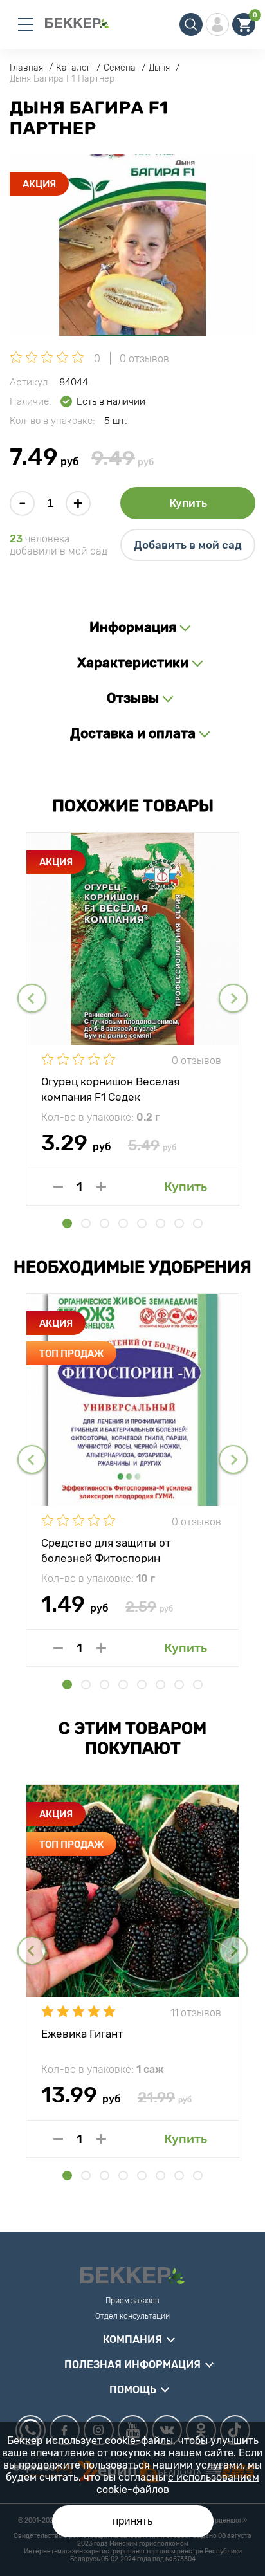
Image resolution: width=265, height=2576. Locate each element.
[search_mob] (191, 24)
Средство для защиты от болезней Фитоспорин (106, 1550)
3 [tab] (105, 1223)
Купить (188, 503)
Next (233, 998)
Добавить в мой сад (188, 545)
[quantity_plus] (101, 1187)
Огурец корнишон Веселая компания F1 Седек (110, 1089)
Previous (32, 998)
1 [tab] (67, 1223)
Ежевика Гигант (82, 2034)
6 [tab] (160, 1223)
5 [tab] (142, 1223)
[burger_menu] (26, 24)
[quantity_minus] (58, 1187)
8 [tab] (198, 1223)
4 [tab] (123, 1223)
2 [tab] (86, 1223)
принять (133, 2521)
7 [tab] (179, 1223)
